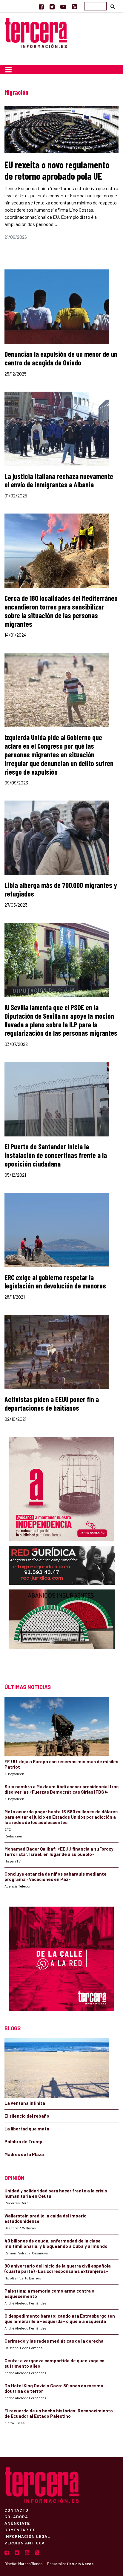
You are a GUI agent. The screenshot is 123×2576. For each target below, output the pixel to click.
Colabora (16, 2516)
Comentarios (20, 2530)
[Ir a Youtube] (63, 7)
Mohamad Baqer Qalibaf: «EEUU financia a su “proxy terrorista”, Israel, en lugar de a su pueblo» (59, 1851)
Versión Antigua (25, 2543)
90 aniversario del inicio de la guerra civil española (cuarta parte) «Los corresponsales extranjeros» (58, 2268)
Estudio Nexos (80, 2564)
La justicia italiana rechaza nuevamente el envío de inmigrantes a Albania (59, 480)
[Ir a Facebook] (41, 7)
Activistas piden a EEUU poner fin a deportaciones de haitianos (52, 1403)
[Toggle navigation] (8, 69)
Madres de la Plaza (24, 2154)
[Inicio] (36, 32)
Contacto (16, 2510)
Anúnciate (17, 2523)
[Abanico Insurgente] (62, 1631)
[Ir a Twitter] (52, 7)
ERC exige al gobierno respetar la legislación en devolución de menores (55, 1282)
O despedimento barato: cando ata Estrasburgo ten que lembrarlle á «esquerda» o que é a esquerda (60, 2318)
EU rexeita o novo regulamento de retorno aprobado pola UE (57, 170)
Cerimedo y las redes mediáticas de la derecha (54, 2341)
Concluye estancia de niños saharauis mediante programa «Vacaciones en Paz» (56, 1876)
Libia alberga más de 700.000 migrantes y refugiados (61, 889)
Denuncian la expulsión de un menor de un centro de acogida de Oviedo (61, 358)
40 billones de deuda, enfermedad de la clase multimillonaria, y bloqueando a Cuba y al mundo (56, 2243)
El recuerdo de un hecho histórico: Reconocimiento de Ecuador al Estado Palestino (59, 2413)
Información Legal (27, 2536)
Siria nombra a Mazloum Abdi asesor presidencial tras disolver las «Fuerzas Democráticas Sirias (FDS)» (61, 1789)
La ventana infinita (25, 2103)
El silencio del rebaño (27, 2116)
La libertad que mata (27, 2129)
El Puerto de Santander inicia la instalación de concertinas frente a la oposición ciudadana (56, 1155)
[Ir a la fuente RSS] (74, 7)
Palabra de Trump (23, 2141)
